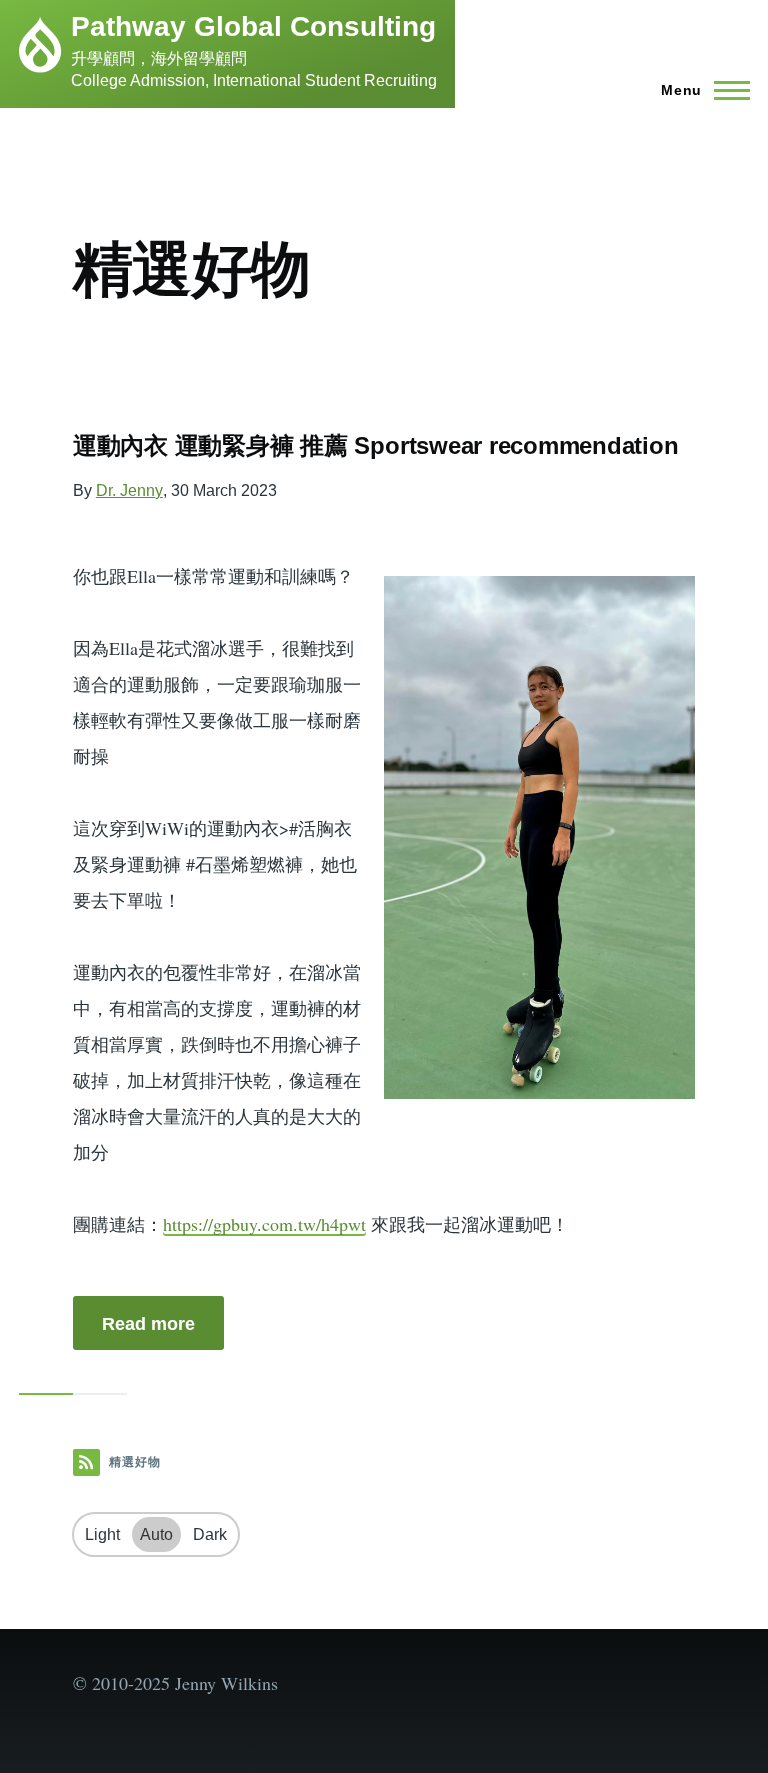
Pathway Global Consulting (253, 26)
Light (102, 1534)
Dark (210, 1534)
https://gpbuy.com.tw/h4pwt (264, 1224)
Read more (148, 1324)
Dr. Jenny (129, 490)
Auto (156, 1534)
